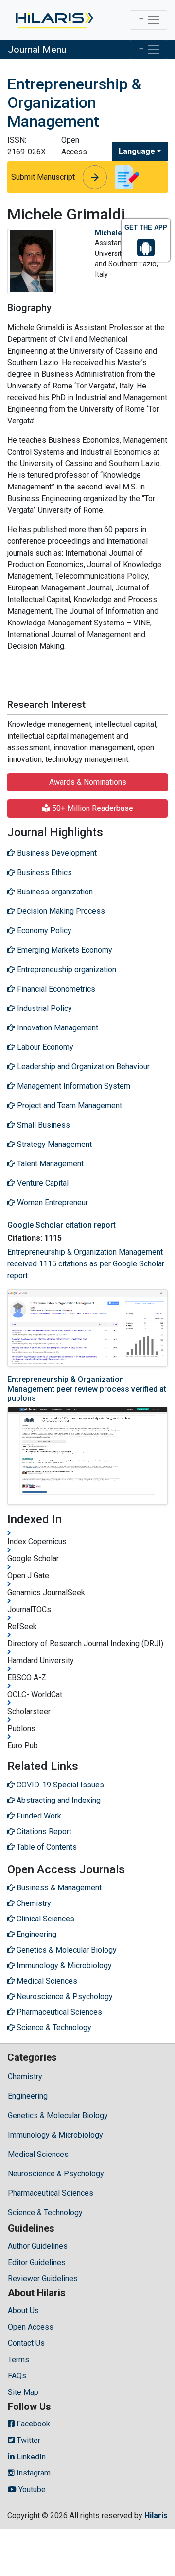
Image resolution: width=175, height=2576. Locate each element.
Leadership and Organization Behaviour (82, 1067)
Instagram (33, 2473)
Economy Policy (43, 931)
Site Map (23, 2392)
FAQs (17, 2376)
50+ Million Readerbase (92, 808)
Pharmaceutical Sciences (51, 2193)
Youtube (31, 2489)
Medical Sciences (38, 2154)
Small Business (43, 1125)
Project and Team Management (69, 1105)
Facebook (32, 2424)
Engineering (28, 2096)
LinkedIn (30, 2457)
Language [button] (137, 151)
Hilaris (156, 2516)
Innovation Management (57, 1028)
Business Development (56, 853)
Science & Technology (45, 2213)
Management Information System (73, 1086)
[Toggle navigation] (149, 20)
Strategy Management (53, 1144)
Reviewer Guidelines (43, 2279)
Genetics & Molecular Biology (58, 2115)
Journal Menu (37, 50)
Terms (18, 2360)
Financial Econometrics (55, 989)
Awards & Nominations (88, 782)
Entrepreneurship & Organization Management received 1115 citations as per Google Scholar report (86, 1264)
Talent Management (49, 1164)
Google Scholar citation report (61, 1225)
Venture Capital (42, 1183)
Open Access (31, 2327)
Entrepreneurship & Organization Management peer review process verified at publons (87, 1389)
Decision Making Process (60, 911)
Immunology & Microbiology (55, 2135)
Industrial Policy (44, 1008)
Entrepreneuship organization (66, 969)
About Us (23, 2311)
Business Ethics (44, 872)
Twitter (27, 2440)
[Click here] (54, 20)
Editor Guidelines (37, 2263)
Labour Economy (44, 1047)
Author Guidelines (38, 2246)
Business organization (54, 892)
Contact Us (26, 2343)
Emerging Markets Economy (64, 950)
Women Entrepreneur (52, 1203)
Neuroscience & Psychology (56, 2174)
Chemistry (25, 2077)
